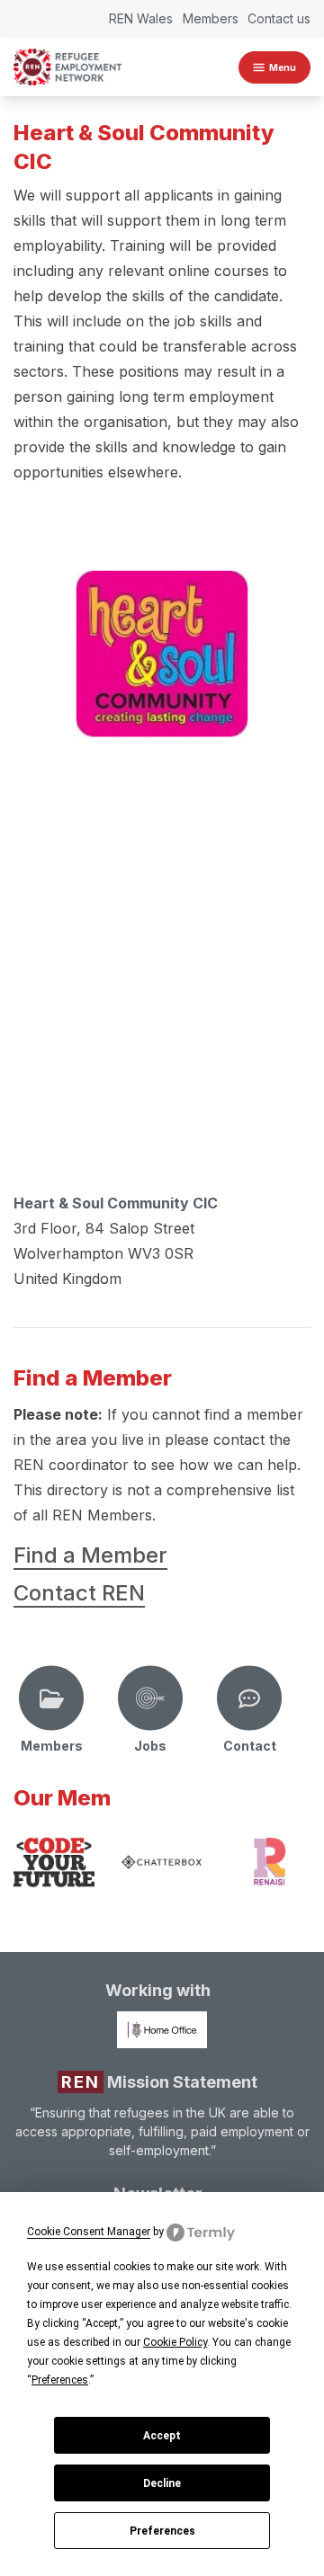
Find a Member (90, 1555)
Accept (162, 2436)
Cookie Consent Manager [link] (89, 2232)
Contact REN (79, 1593)
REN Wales (141, 18)
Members (211, 18)
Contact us (279, 18)
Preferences (162, 2531)
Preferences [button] (60, 2380)
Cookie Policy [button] (175, 2342)
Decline (162, 2483)
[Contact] (249, 1698)
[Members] (51, 1698)
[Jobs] (150, 1698)
